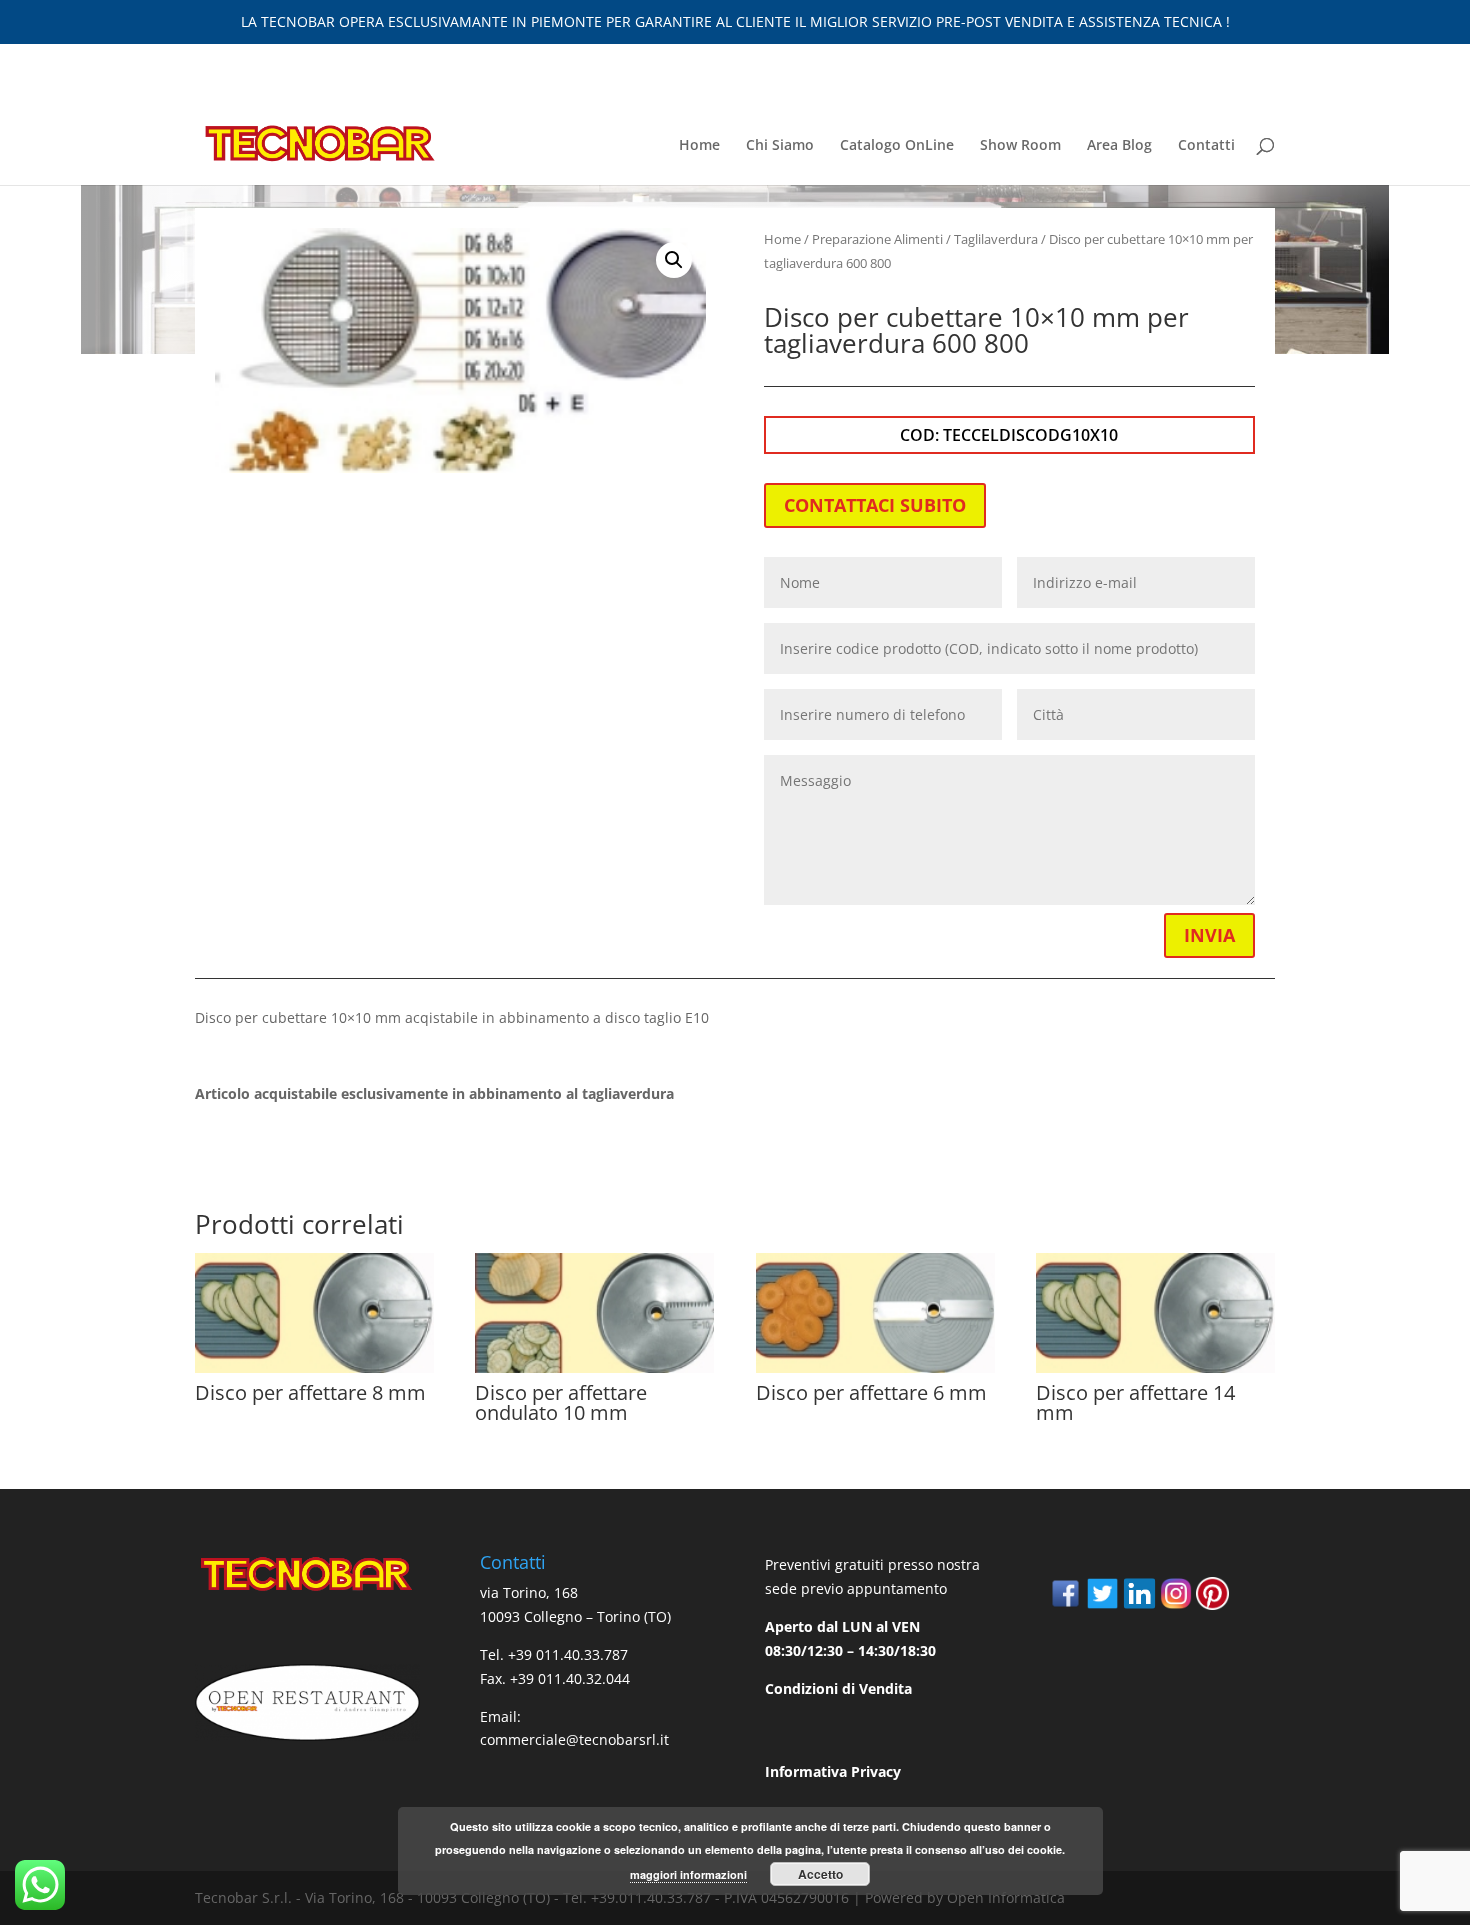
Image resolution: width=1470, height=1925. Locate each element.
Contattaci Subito (875, 505)
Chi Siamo (780, 146)
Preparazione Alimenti (877, 239)
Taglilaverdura (996, 239)
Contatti (1206, 146)
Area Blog (1119, 146)
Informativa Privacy (833, 1771)
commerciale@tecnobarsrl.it (574, 1739)
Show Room (1020, 146)
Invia (1209, 935)
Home (699, 146)
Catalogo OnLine (897, 146)
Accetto (820, 1874)
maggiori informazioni (688, 1874)
